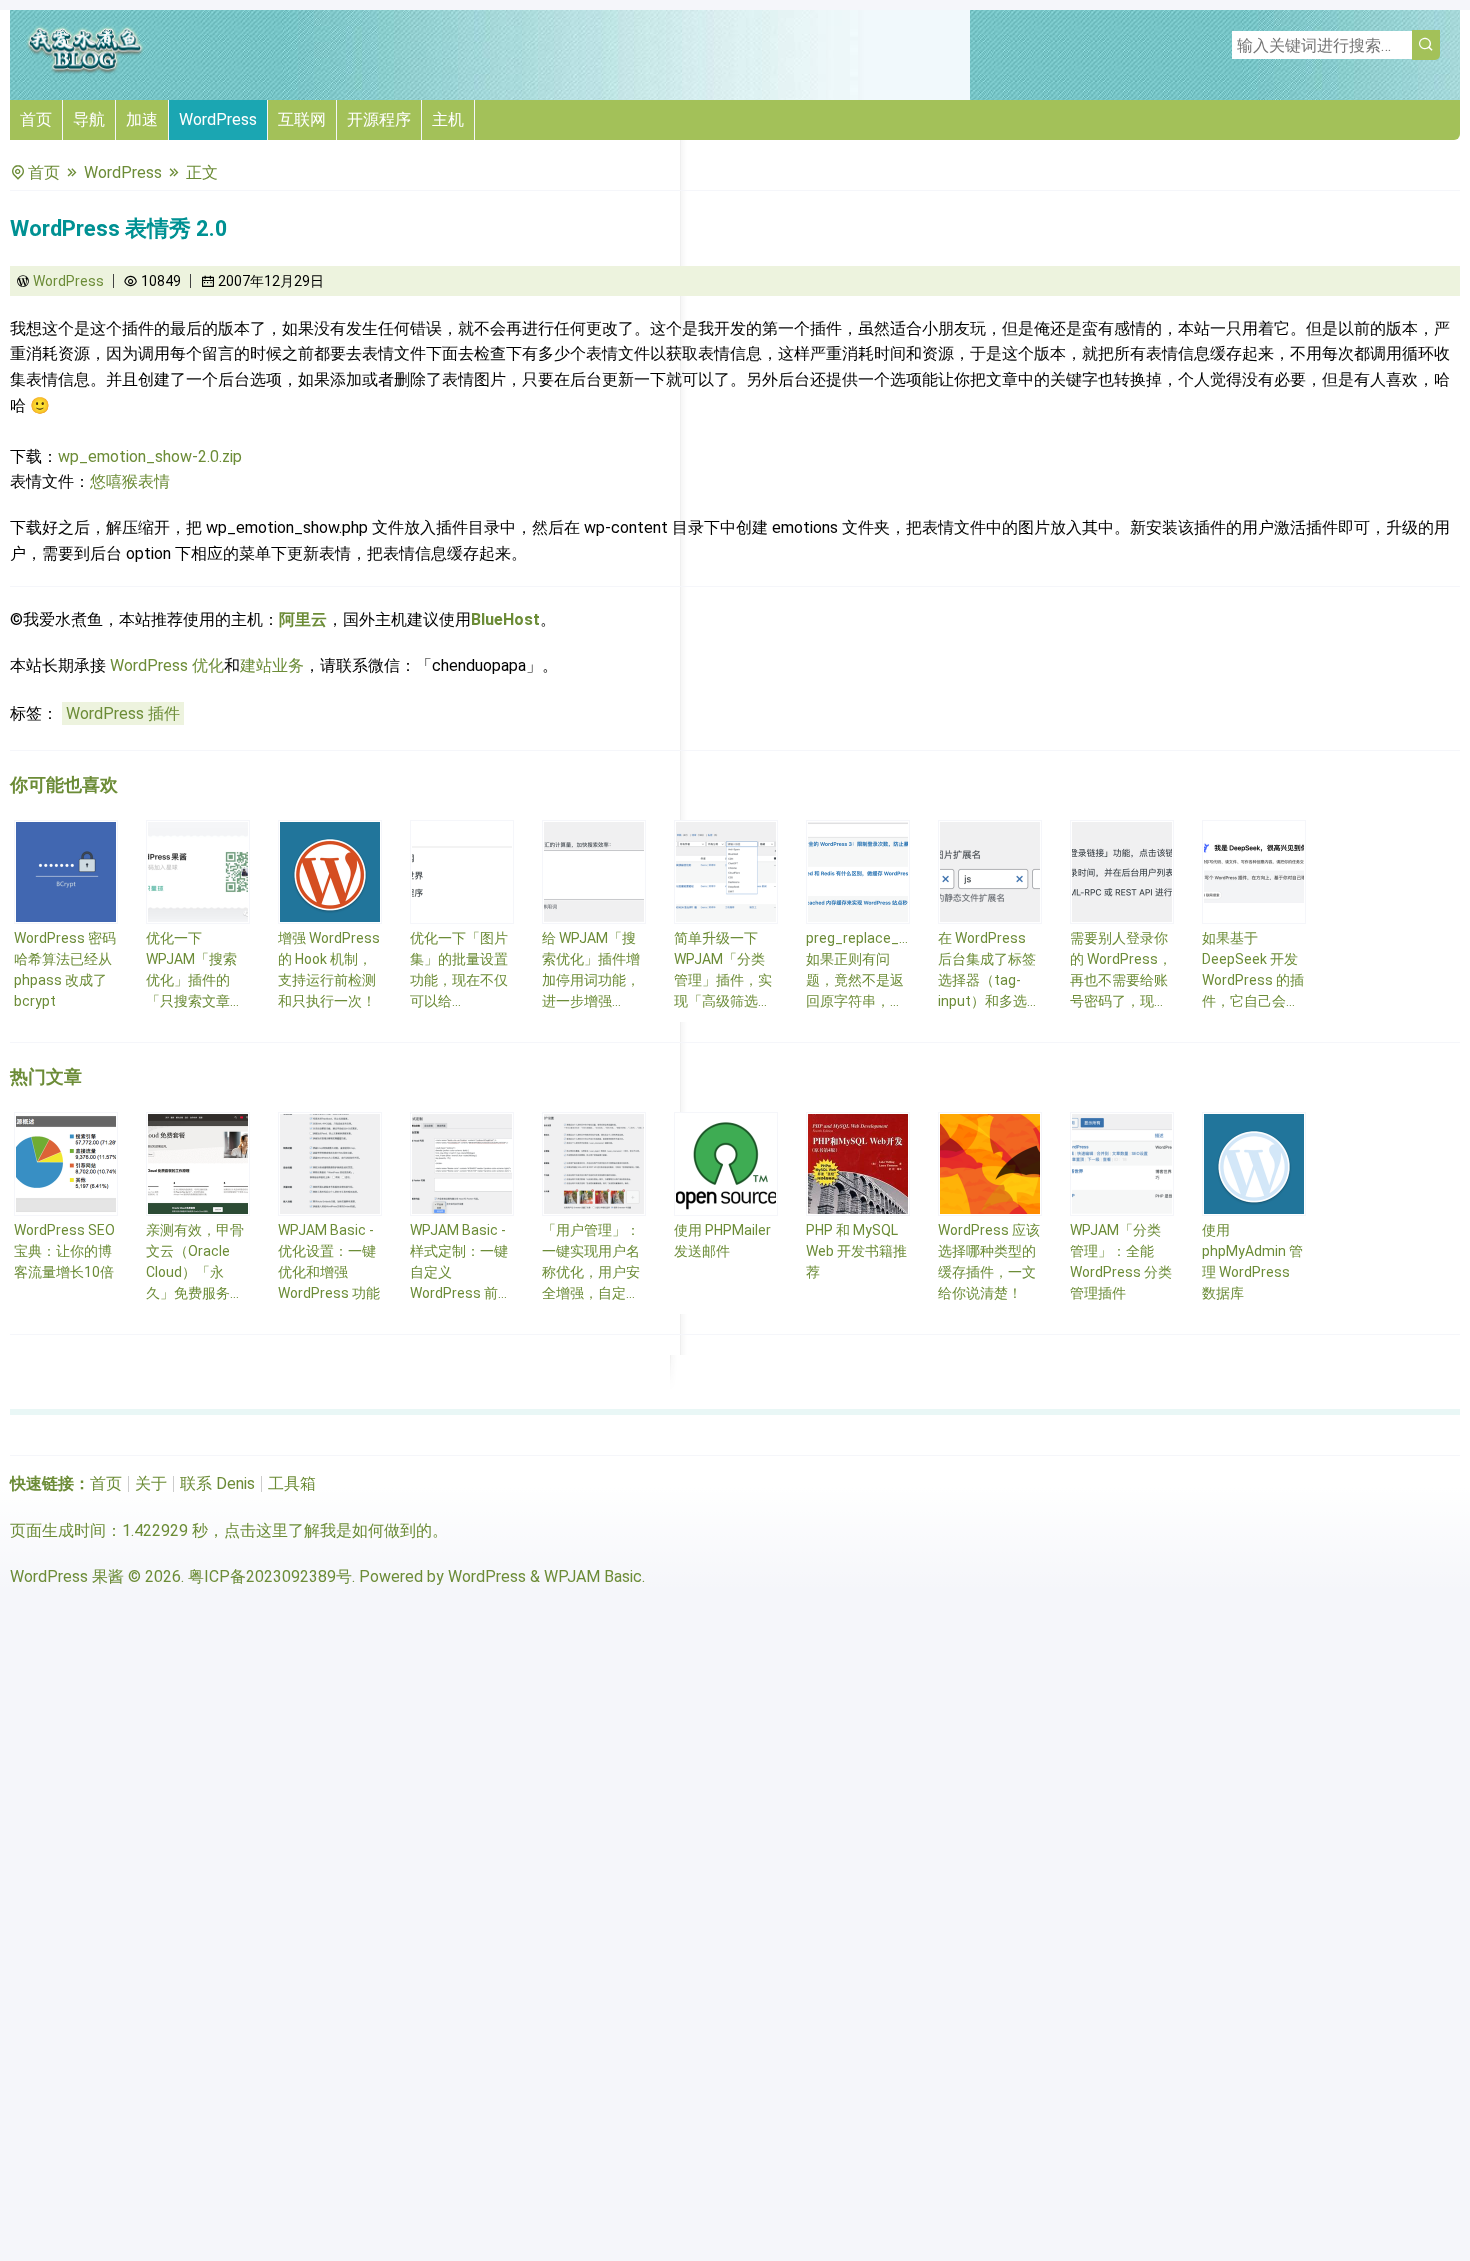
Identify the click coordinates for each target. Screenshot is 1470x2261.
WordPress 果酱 (67, 1576)
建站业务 (272, 665)
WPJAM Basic (593, 1576)
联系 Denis (217, 1483)
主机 (448, 119)
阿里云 (303, 619)
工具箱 (292, 1483)
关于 (151, 1483)
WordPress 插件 (123, 713)
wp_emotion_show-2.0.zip (150, 456)
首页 (36, 119)
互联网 (302, 119)
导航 (89, 119)
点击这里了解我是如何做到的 (328, 1530)
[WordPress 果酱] (85, 69)
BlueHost (505, 619)
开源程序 (379, 119)
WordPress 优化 (167, 665)
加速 (142, 119)
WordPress (218, 119)
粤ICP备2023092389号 (270, 1576)
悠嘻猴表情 (130, 481)
